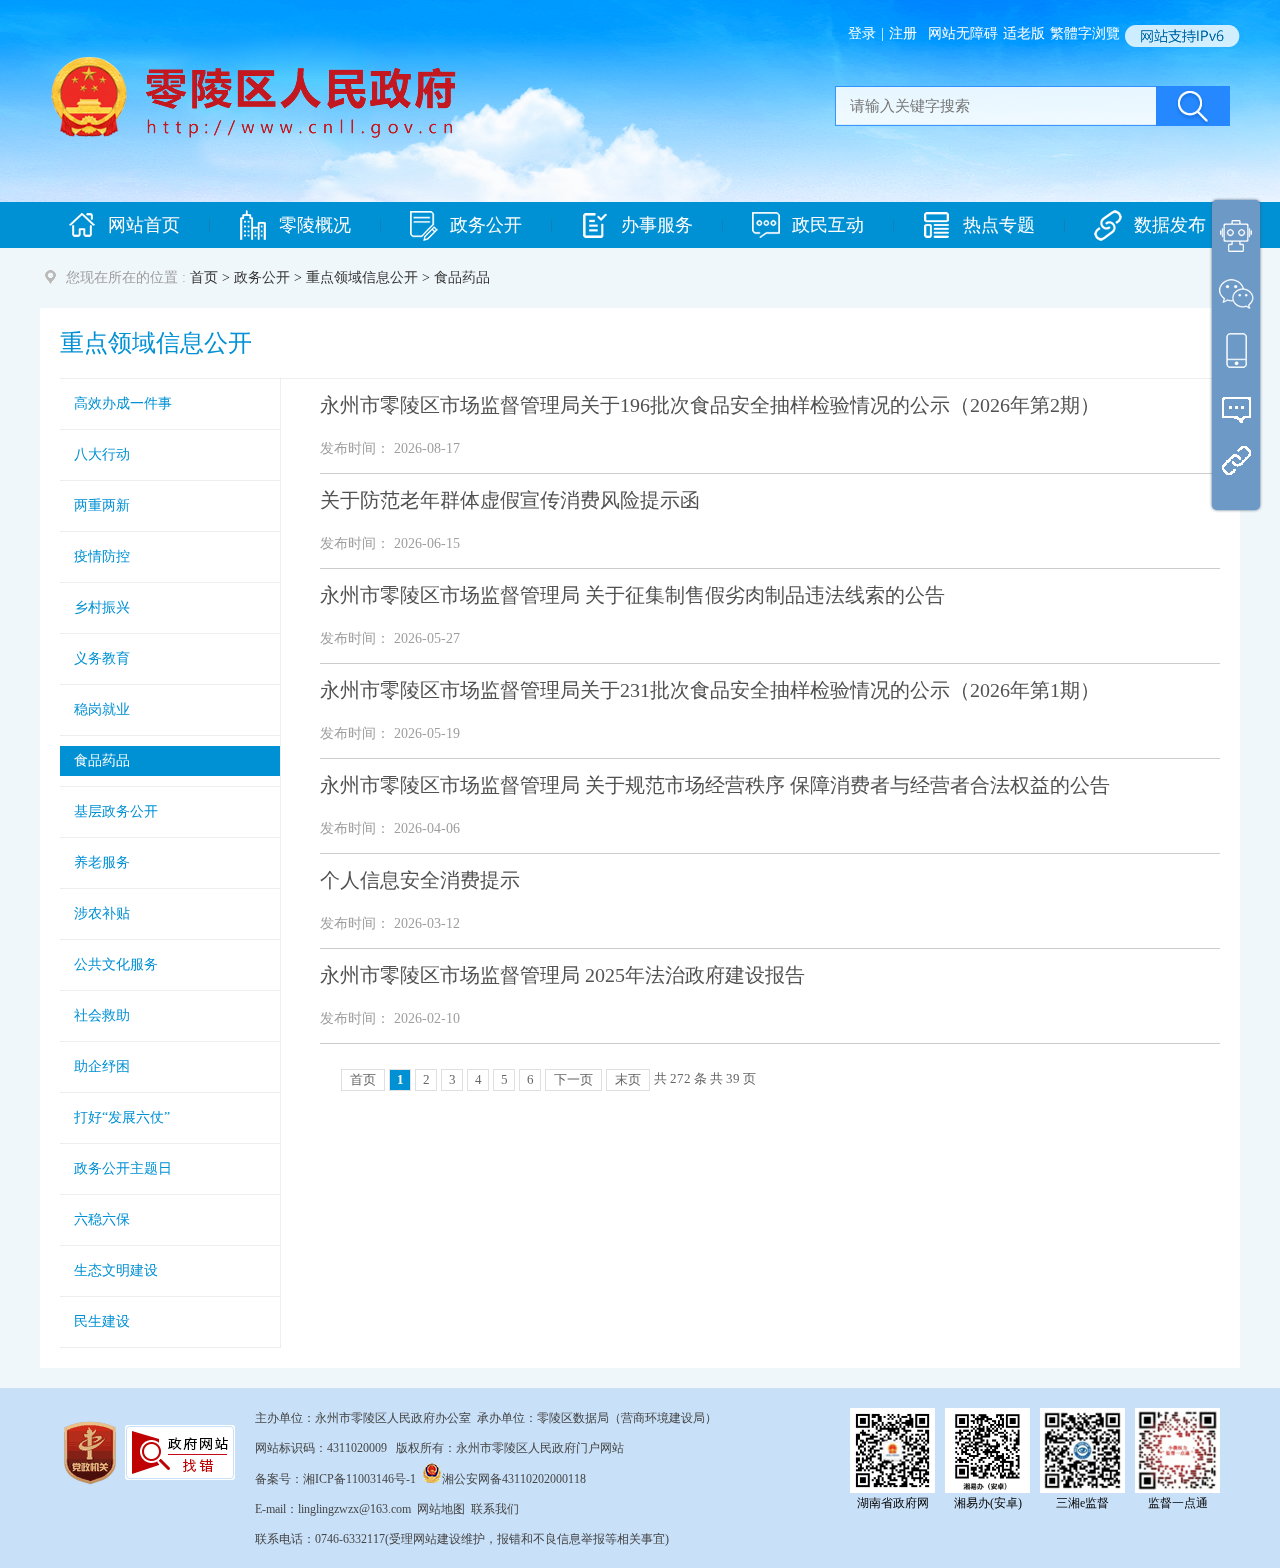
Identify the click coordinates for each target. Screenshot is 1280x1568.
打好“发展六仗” (122, 1117)
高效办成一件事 (123, 403)
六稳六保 (102, 1219)
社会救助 (102, 1015)
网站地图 (441, 1509)
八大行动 (102, 454)
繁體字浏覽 (1085, 33)
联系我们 (495, 1509)
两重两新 (102, 505)
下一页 (573, 1079)
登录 (862, 33)
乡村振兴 (102, 607)
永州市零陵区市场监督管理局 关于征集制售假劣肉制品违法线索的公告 (632, 595)
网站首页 (144, 225)
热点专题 (999, 225)
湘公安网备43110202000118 (514, 1479)
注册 (903, 33)
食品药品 (102, 760)
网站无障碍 (963, 33)
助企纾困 (102, 1066)
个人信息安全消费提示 (420, 880)
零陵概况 (315, 225)
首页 (204, 277)
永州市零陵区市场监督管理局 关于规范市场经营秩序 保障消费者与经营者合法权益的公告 (715, 785)
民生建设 (102, 1321)
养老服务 (102, 862)
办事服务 (657, 225)
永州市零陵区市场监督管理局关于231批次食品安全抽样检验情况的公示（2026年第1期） (710, 690)
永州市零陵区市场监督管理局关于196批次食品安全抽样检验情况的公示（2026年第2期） (710, 405)
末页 (628, 1079)
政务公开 (486, 225)
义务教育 (102, 658)
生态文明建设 (116, 1270)
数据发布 (1170, 225)
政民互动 (828, 225)
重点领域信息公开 (362, 277)
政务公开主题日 (123, 1168)
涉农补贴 (102, 913)
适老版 (1024, 33)
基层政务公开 (116, 811)
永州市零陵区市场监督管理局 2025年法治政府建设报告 (562, 975)
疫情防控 (102, 556)
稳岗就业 (102, 709)
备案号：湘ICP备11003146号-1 (335, 1479)
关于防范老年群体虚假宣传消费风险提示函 (510, 500)
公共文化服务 (116, 964)
